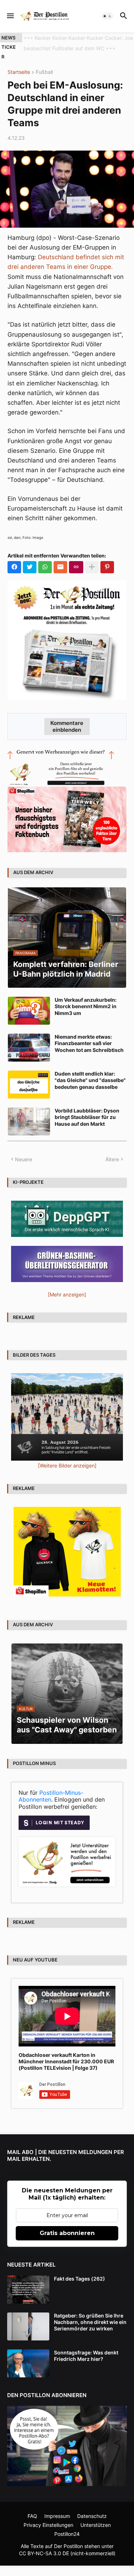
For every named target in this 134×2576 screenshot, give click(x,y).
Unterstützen (96, 2525)
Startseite (19, 72)
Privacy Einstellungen (48, 2525)
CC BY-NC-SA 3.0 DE (44, 2553)
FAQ (32, 2516)
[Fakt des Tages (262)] (28, 2290)
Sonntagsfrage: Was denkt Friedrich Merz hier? (86, 2356)
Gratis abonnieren (67, 2233)
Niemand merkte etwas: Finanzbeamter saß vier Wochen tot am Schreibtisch (89, 1043)
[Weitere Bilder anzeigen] (67, 1465)
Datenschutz (92, 2516)
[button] (10, 16)
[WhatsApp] (45, 567)
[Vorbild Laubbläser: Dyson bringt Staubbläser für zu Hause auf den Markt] (29, 1121)
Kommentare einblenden (67, 726)
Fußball (44, 72)
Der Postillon (68, 2546)
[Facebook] (14, 567)
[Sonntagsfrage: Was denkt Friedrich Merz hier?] (28, 2363)
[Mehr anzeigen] (92, 567)
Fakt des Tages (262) (80, 2279)
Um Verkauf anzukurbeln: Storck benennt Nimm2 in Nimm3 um (86, 1006)
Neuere (24, 1159)
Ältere (112, 1159)
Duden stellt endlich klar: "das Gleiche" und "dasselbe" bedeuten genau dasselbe (90, 1080)
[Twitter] (30, 567)
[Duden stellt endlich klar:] (29, 1085)
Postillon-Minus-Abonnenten (51, 1796)
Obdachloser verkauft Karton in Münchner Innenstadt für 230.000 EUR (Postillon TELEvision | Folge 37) (66, 2061)
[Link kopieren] (76, 567)
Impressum (57, 2516)
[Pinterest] (107, 567)
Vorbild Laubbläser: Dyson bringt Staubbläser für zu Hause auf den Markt (87, 1117)
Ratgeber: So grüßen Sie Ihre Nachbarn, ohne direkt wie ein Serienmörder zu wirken (90, 2322)
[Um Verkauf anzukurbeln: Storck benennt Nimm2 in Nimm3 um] (29, 1011)
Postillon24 (67, 2534)
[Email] (60, 567)
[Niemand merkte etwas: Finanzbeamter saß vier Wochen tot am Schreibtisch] (29, 1048)
